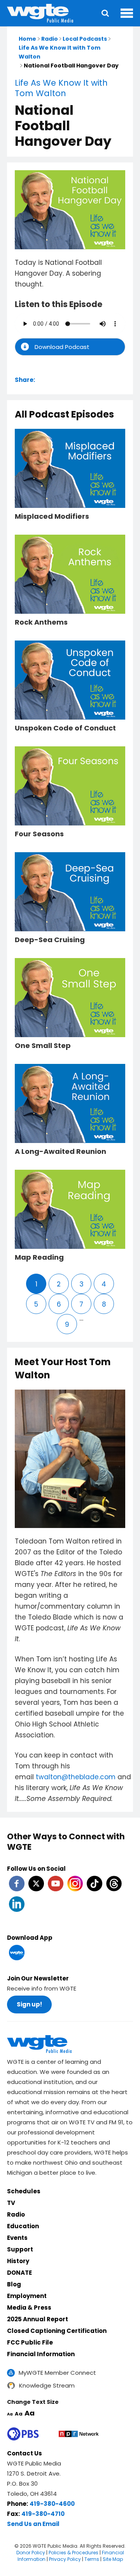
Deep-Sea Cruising (50, 940)
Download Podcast (62, 347)
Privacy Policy (65, 2559)
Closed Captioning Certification (57, 2331)
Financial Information (41, 2354)
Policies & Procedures (73, 2553)
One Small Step (43, 1046)
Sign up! (29, 2004)
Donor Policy (31, 2553)
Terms (92, 2559)
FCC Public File (30, 2342)
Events (17, 2238)
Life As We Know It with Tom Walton (61, 88)
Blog (14, 2284)
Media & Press (29, 2308)
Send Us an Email (33, 2524)
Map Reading (39, 1257)
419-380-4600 (52, 2504)
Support (20, 2249)
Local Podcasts (85, 39)
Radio (50, 39)
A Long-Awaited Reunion (60, 1152)
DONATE (19, 2273)
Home (27, 39)
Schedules (24, 2191)
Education (23, 2226)
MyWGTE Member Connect (57, 2373)
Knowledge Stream (47, 2385)
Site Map (113, 2559)
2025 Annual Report (38, 2319)
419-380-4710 (43, 2514)
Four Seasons (39, 834)
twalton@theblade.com (76, 1777)
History (18, 2261)
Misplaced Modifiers (52, 516)
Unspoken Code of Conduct (65, 728)
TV (11, 2203)
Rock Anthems (41, 622)
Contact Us (24, 2453)
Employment (27, 2296)
